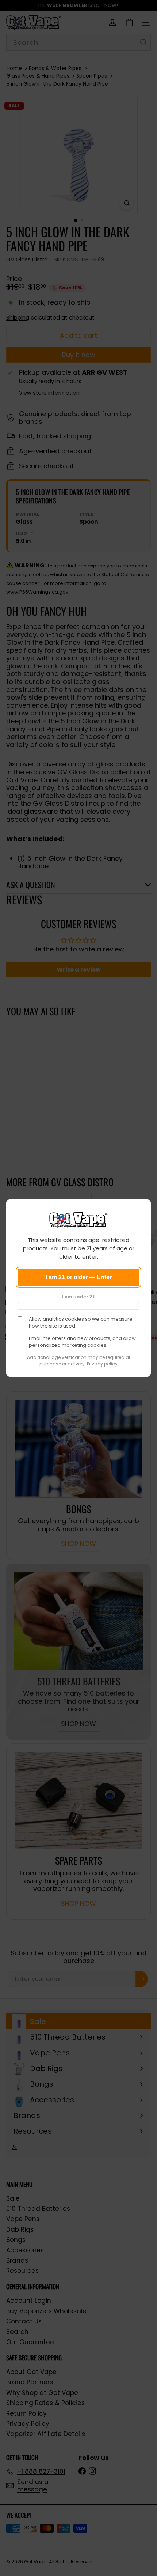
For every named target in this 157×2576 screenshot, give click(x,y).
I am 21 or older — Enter (79, 1277)
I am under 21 (78, 1297)
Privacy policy (102, 1364)
